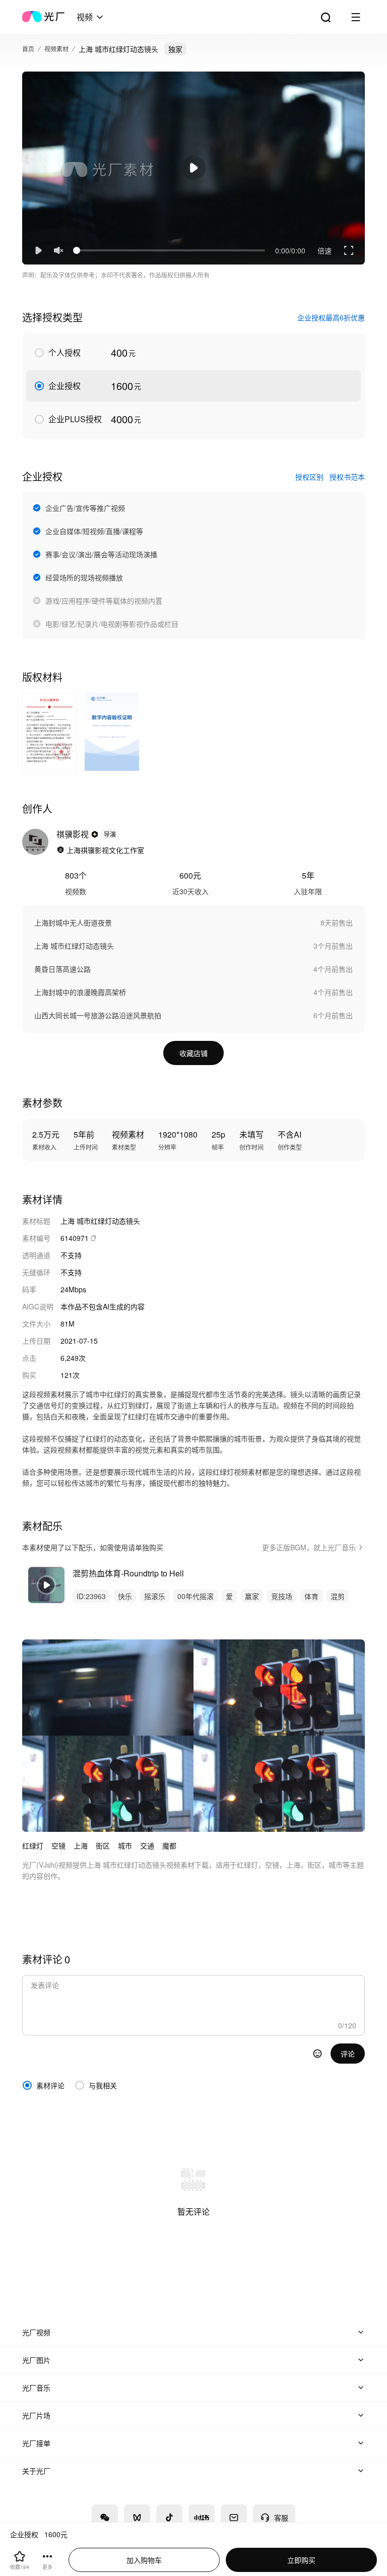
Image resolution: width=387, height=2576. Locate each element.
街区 (103, 1845)
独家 (175, 49)
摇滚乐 (155, 1596)
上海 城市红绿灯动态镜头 (74, 946)
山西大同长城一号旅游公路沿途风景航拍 (98, 1015)
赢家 (252, 1596)
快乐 (125, 1596)
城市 (125, 1845)
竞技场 (282, 1596)
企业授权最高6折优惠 (331, 317)
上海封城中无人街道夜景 (73, 922)
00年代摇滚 (196, 1596)
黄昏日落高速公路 (62, 969)
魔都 (169, 1845)
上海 (81, 1845)
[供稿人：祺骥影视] (35, 842)
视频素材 (56, 49)
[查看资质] (60, 850)
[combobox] (91, 17)
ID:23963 (91, 1596)
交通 (147, 1845)
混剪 (338, 1596)
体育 (311, 1596)
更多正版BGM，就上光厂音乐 (309, 1547)
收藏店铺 (193, 1053)
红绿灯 (33, 1845)
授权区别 (309, 477)
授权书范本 (347, 477)
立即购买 (301, 2560)
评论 (348, 2054)
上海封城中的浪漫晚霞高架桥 (80, 992)
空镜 (58, 1845)
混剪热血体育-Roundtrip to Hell (128, 1573)
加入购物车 (144, 2560)
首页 (28, 49)
